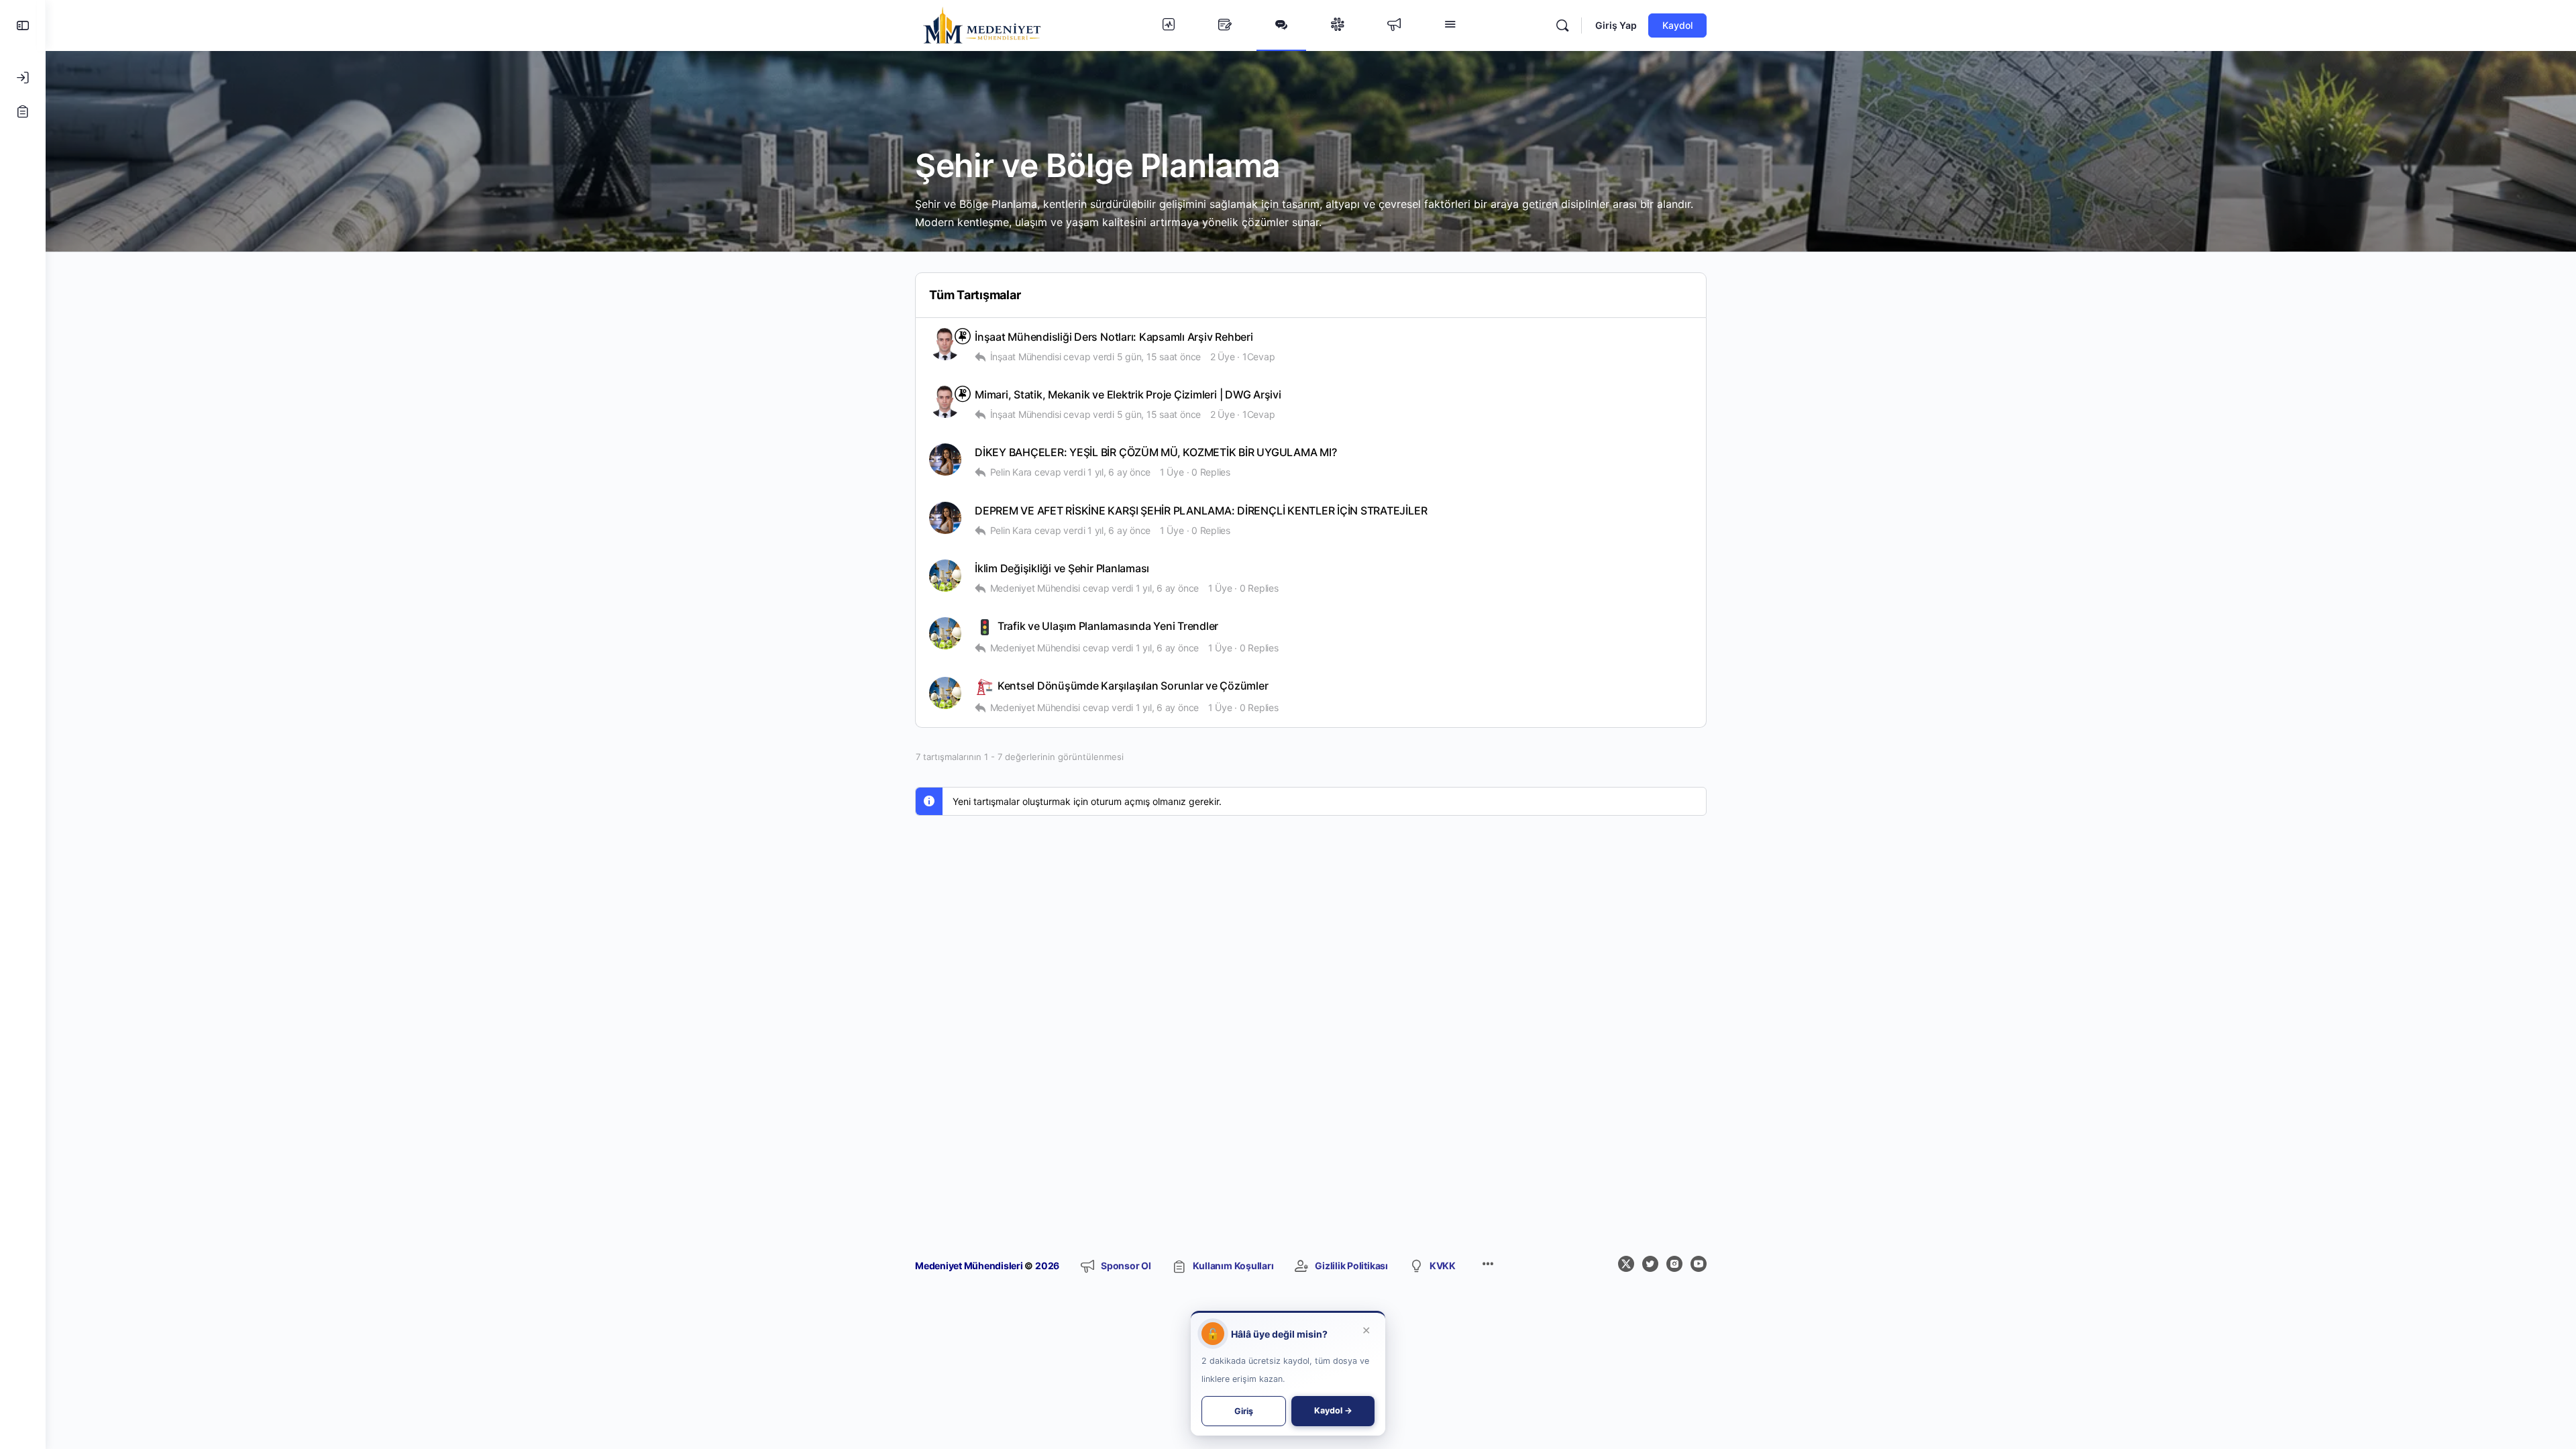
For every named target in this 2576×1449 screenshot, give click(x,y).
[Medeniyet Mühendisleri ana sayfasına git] (982, 24)
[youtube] (1699, 1264)
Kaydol (1677, 25)
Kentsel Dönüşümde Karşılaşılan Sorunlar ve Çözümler (1132, 686)
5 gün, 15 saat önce (1159, 357)
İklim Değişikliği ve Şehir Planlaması (1062, 569)
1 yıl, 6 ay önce (1119, 472)
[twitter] (1650, 1264)
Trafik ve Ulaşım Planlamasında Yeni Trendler (1107, 626)
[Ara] (1562, 25)
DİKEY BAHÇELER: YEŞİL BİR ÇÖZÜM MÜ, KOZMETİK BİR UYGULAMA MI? (1156, 452)
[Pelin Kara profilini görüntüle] (945, 460)
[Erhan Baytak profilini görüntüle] (945, 344)
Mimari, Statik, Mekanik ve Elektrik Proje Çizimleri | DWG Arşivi (1128, 395)
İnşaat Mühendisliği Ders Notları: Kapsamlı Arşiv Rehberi (1114, 337)
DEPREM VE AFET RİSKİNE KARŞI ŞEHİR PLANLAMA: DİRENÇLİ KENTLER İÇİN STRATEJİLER (1201, 511)
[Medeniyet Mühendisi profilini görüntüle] (945, 576)
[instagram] (1674, 1264)
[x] (1626, 1264)
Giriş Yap (1616, 25)
